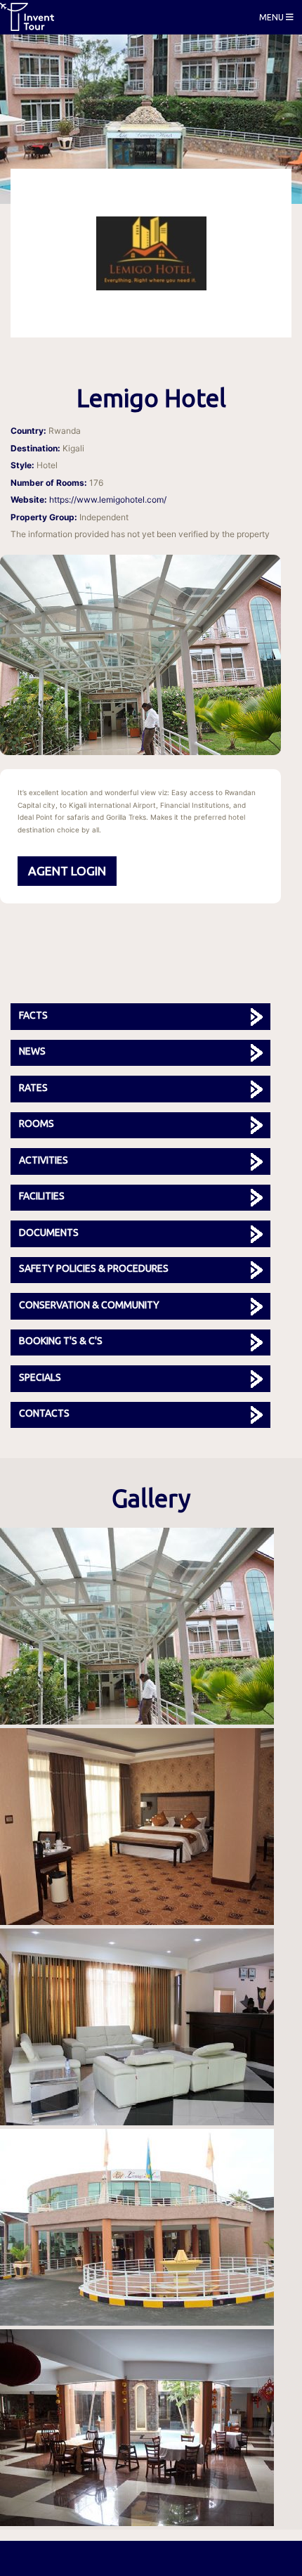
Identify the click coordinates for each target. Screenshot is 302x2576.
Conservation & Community (89, 1305)
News (32, 1051)
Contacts (44, 1413)
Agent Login (67, 871)
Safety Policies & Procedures (94, 1268)
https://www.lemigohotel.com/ (108, 500)
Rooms (37, 1123)
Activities (44, 1160)
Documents (49, 1232)
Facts (33, 1015)
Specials (40, 1377)
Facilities (42, 1196)
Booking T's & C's (61, 1341)
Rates (33, 1088)
